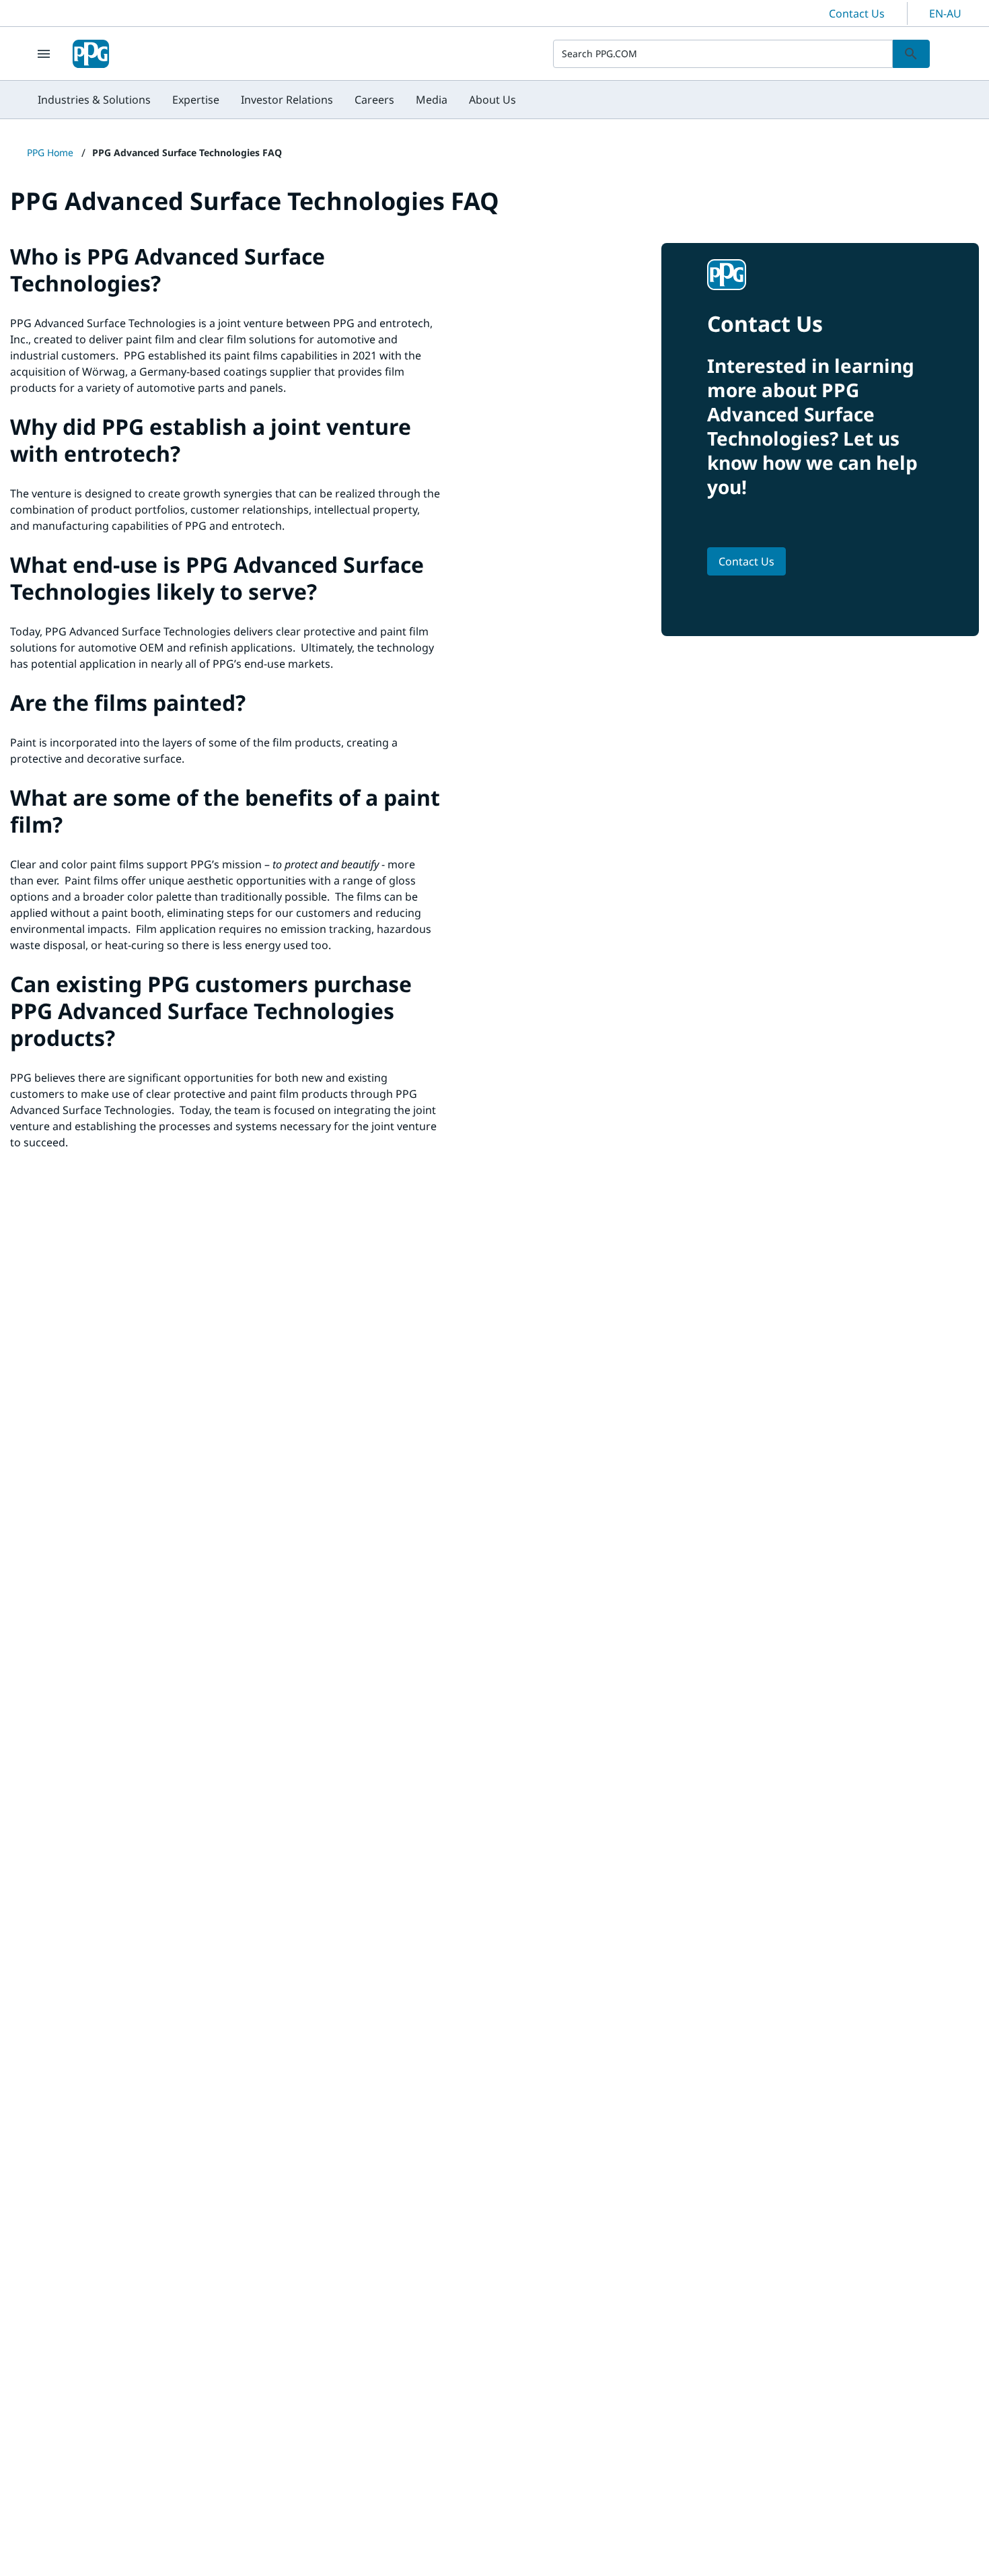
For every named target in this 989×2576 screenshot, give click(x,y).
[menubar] (277, 100)
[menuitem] (94, 100)
